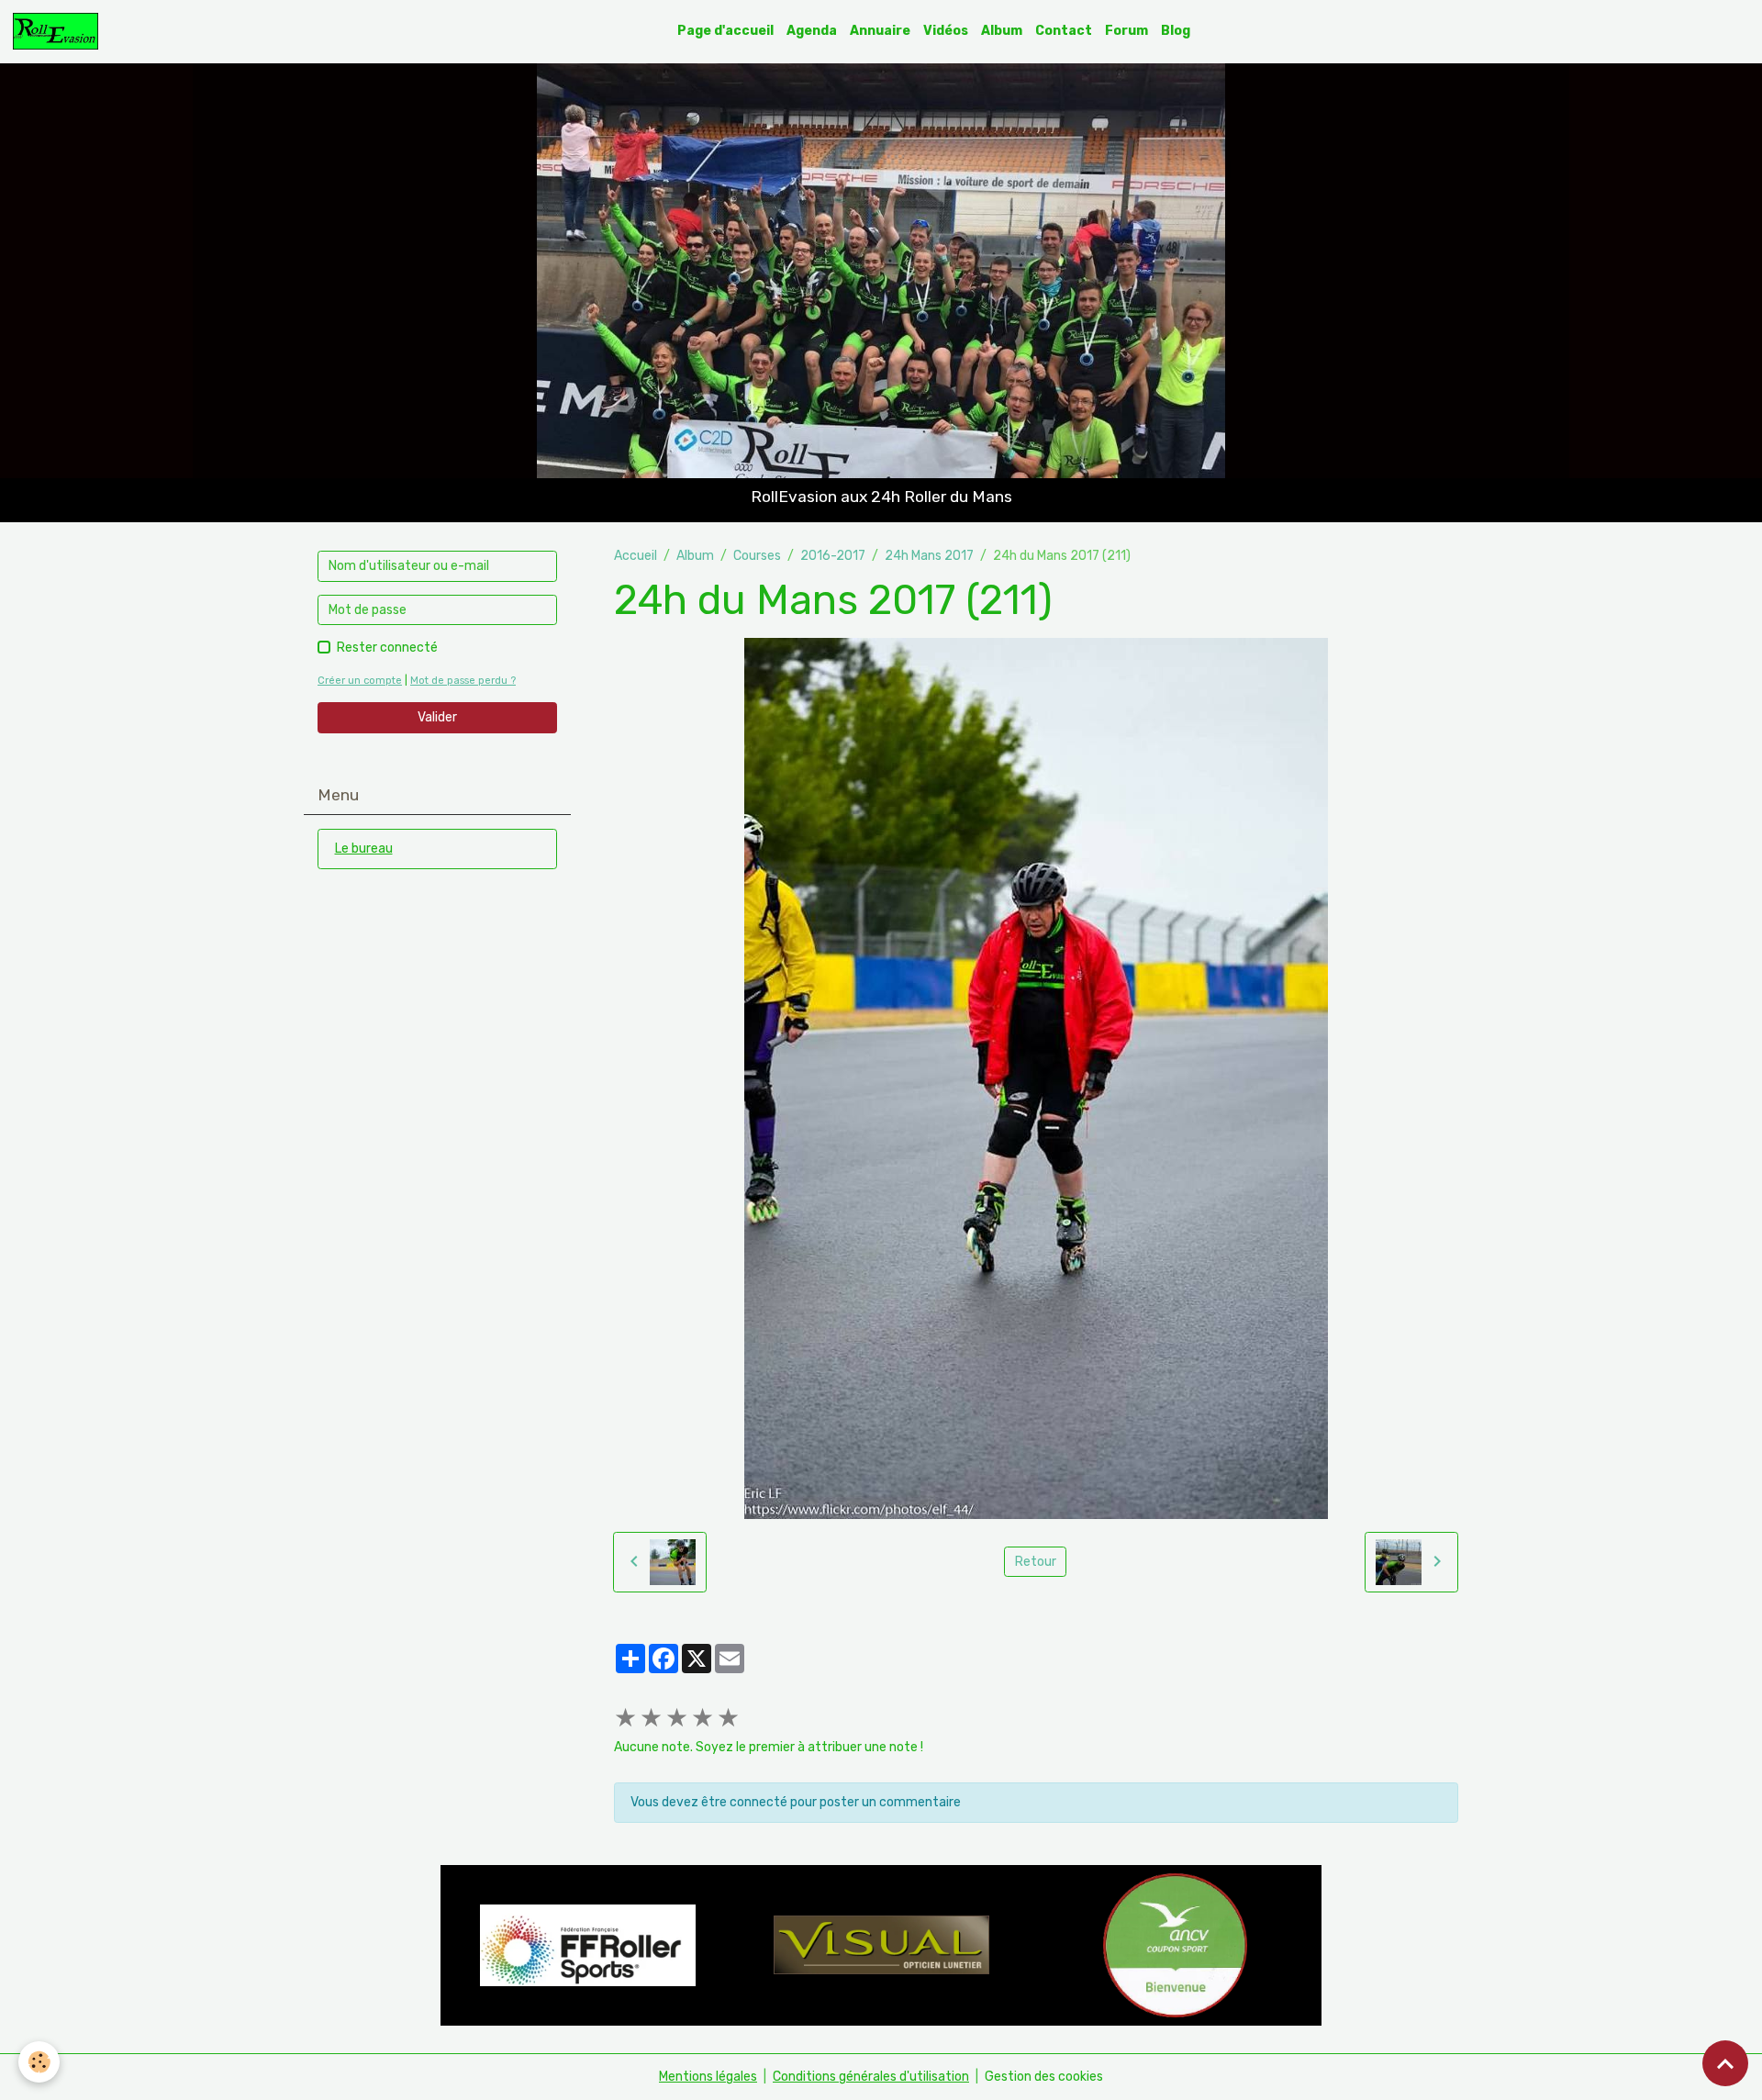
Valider (437, 717)
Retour (1036, 1562)
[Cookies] (39, 2062)
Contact (1064, 31)
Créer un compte (360, 681)
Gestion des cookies (1044, 2077)
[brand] (59, 31)
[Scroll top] (1725, 2063)
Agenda (812, 31)
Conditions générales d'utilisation (871, 2077)
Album (1002, 31)
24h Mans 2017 (929, 556)
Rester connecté (387, 648)
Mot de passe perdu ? (463, 681)
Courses (757, 556)
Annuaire (880, 31)
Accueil (636, 556)
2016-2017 (833, 556)
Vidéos (946, 31)
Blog (1176, 31)
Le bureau (364, 849)
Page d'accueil (725, 31)
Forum (1126, 31)
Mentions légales (708, 2077)
